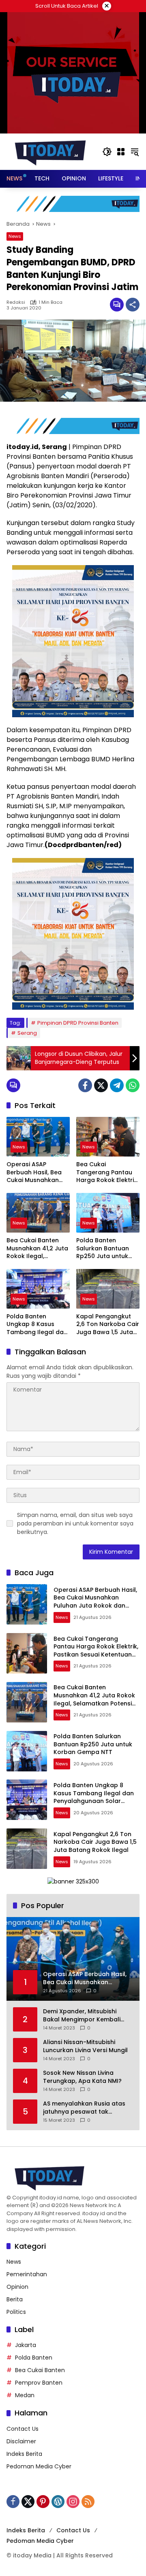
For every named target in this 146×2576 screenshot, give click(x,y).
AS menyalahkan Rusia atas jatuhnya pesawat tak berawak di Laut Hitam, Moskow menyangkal (84, 2108)
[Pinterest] (43, 2502)
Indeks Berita (24, 2454)
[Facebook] (85, 1085)
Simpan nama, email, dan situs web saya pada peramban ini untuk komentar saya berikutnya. (75, 1523)
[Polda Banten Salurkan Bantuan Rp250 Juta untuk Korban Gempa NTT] (108, 1213)
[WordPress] (58, 2502)
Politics (16, 2312)
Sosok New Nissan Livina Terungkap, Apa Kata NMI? (82, 2077)
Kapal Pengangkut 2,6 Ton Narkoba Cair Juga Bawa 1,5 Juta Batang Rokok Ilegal (108, 1325)
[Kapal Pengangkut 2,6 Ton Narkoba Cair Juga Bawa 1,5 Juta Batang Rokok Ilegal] (108, 1289)
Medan (25, 2395)
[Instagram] (73, 2502)
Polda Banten (34, 2358)
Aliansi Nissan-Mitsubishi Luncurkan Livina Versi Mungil (85, 2046)
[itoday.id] (50, 151)
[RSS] (88, 2502)
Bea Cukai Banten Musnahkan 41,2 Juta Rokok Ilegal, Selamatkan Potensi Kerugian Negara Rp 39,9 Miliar (37, 1249)
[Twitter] (101, 1085)
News (15, 236)
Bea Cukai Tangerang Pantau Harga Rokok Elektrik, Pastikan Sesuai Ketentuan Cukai (107, 1173)
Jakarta (26, 2345)
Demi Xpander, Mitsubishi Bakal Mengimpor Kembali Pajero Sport (82, 2016)
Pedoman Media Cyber (39, 2466)
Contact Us (23, 2429)
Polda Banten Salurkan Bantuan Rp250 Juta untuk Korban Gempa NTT (106, 1249)
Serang (27, 1033)
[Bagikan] (133, 305)
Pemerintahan (27, 2274)
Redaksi (16, 302)
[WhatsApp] (133, 1085)
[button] (107, 152)
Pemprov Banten (39, 2383)
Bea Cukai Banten (40, 2370)
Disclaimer (21, 2441)
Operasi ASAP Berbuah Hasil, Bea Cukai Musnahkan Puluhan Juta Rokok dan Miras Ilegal (36, 1173)
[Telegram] (117, 1085)
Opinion (17, 2287)
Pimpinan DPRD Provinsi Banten (78, 1023)
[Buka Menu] (121, 152)
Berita (15, 2299)
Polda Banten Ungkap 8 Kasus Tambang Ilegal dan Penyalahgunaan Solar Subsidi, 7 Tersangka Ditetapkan (37, 1325)
